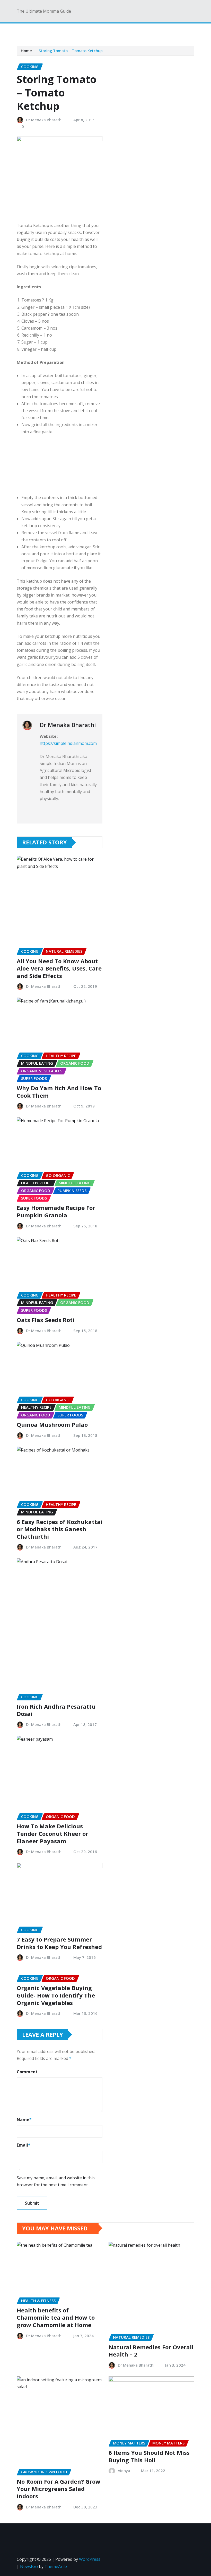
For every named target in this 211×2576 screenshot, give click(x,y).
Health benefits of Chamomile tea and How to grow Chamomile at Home (56, 2317)
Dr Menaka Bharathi (44, 120)
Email (24, 2145)
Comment (27, 2072)
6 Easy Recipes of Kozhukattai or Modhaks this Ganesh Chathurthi (60, 1529)
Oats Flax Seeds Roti (46, 1320)
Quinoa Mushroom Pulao (52, 1424)
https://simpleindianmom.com (68, 743)
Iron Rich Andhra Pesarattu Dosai (56, 1710)
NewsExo (29, 2566)
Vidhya (124, 2471)
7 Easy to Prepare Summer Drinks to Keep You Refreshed (59, 1943)
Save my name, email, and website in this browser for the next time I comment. (56, 2181)
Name (24, 2120)
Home (26, 51)
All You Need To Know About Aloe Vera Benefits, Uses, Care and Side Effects (59, 968)
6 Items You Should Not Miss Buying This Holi (149, 2456)
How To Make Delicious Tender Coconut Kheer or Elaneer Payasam (52, 1833)
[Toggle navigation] (24, 31)
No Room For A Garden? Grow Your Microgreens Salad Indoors (59, 2489)
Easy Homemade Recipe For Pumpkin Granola (56, 1211)
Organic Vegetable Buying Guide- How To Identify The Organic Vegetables (56, 1995)
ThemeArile (56, 2566)
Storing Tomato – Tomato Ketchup (71, 51)
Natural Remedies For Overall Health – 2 (151, 2351)
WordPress (90, 2559)
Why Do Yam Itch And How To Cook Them (59, 1092)
